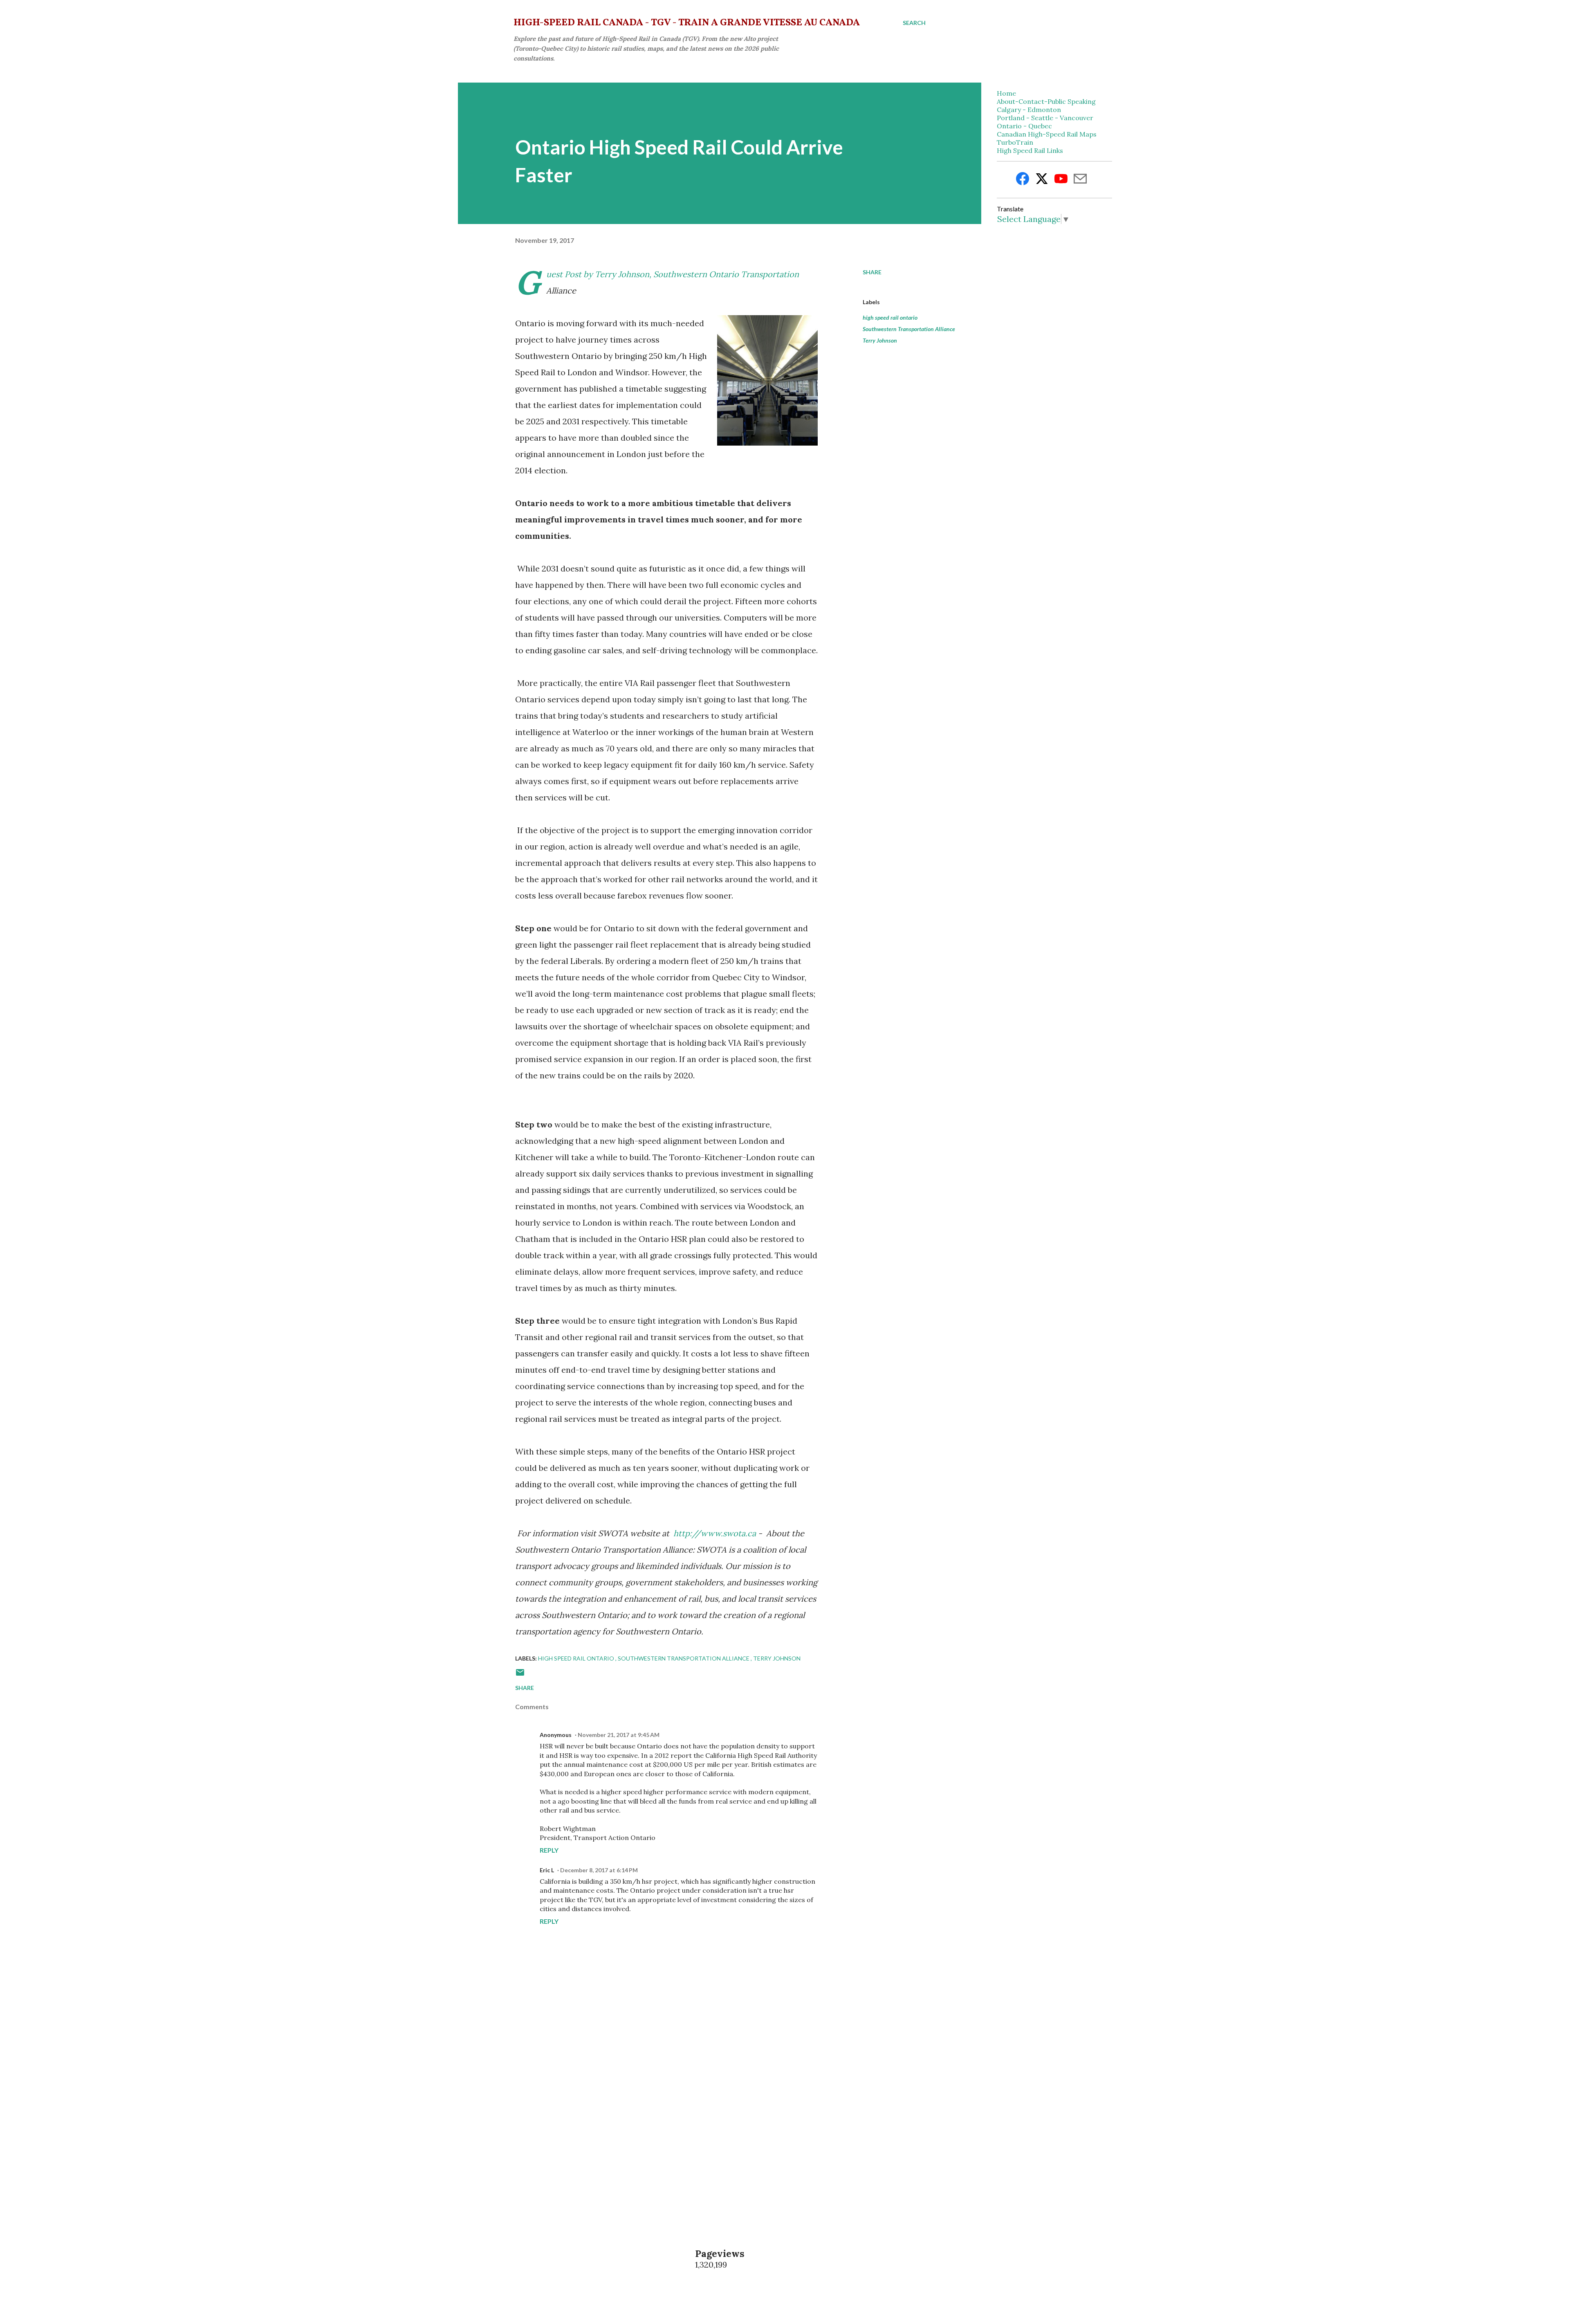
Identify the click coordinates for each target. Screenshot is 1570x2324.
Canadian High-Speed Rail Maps (1047, 134)
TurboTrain (1015, 142)
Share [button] (872, 272)
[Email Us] (1080, 180)
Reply (549, 1850)
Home (1006, 93)
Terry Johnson (880, 340)
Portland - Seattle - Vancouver (1045, 118)
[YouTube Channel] (1061, 180)
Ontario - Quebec (1024, 126)
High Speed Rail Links (1030, 150)
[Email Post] (520, 1675)
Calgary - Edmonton (1029, 110)
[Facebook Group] (1023, 180)
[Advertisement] (653, 2119)
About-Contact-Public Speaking (1046, 101)
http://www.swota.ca (715, 1533)
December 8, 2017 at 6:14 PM (599, 1870)
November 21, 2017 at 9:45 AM (619, 1735)
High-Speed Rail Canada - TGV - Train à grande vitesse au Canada (687, 23)
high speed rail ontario (890, 317)
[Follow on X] (1042, 180)
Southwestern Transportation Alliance (909, 329)
